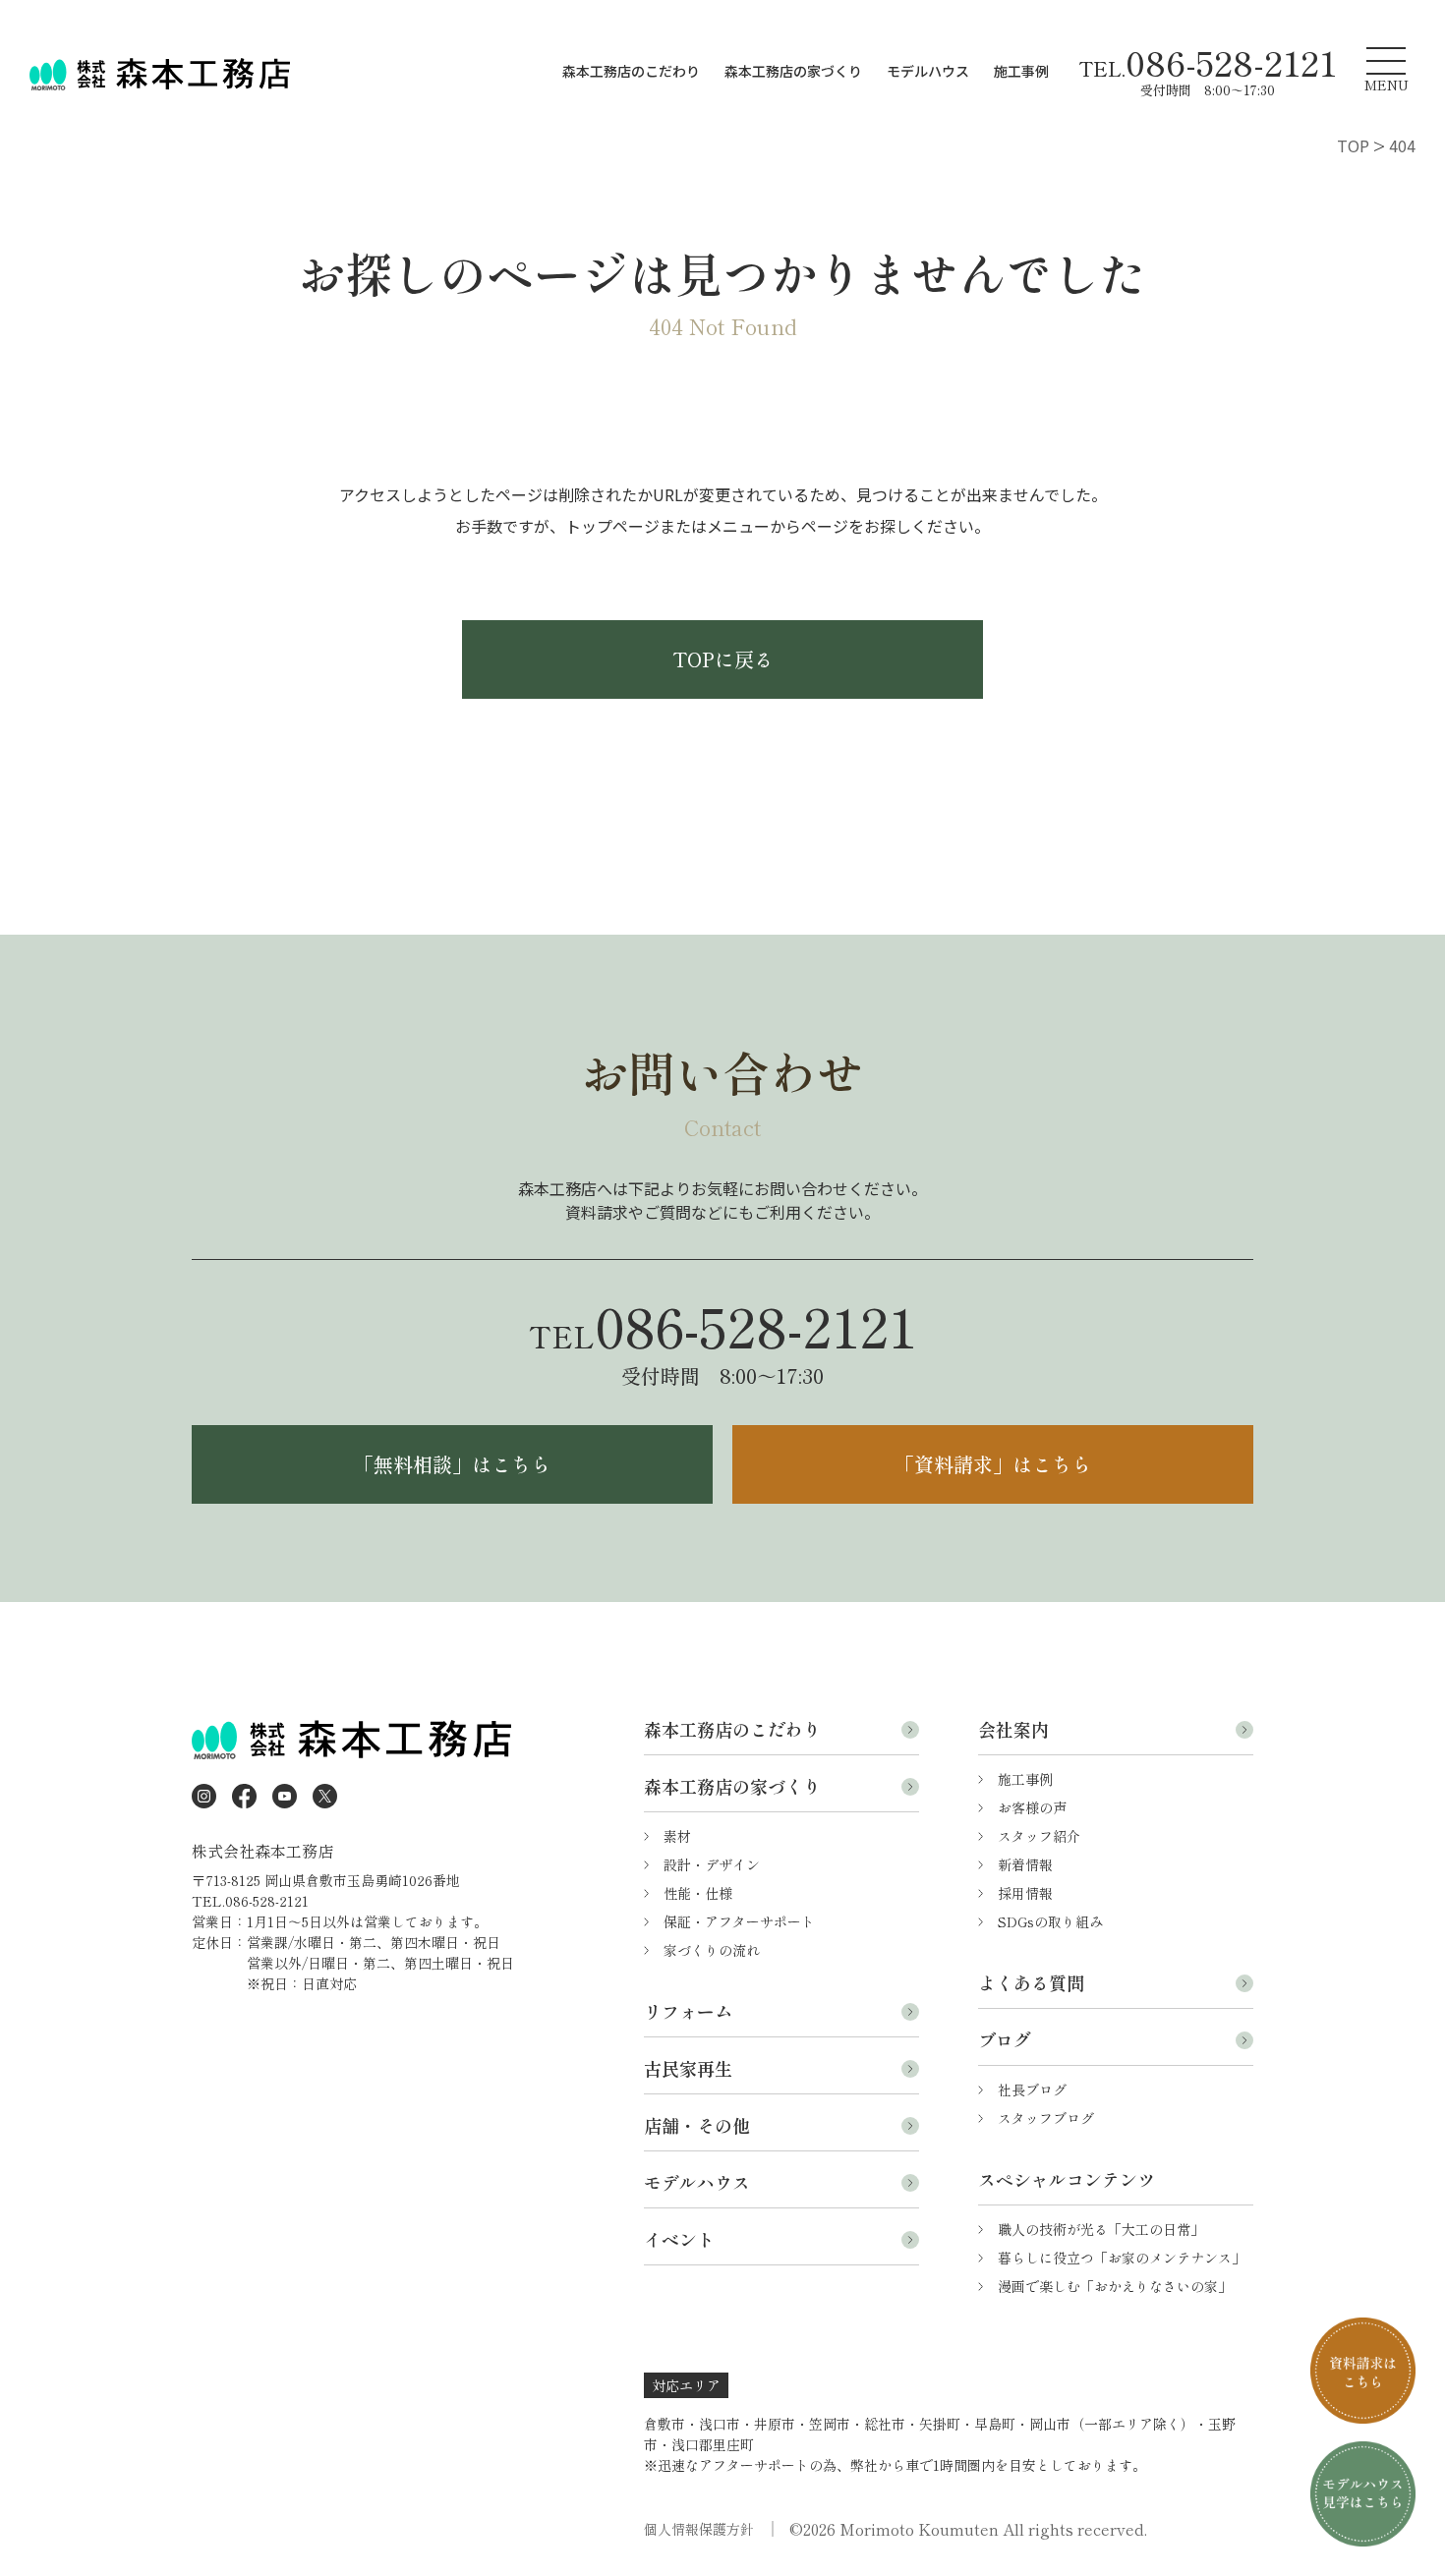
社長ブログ (1032, 2089)
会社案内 (1013, 1729)
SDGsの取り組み (1050, 1921)
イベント (679, 2239)
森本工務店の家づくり (793, 71)
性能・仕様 (698, 1893)
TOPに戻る (723, 659)
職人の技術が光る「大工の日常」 (1101, 2229)
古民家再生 (688, 2068)
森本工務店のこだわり (631, 71)
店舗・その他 (697, 2125)
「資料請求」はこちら (993, 1464)
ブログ (1005, 2039)
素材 (677, 1836)
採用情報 (1025, 1893)
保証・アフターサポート (739, 1921)
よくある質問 (1031, 1982)
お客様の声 (1032, 1807)
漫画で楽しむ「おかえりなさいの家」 (1115, 2286)
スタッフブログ (1046, 2118)
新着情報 (1025, 1864)
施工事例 (1021, 71)
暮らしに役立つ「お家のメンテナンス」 (1122, 2258)
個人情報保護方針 (699, 2529)
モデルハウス (928, 71)
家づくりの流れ (712, 1950)
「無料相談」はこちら (452, 1464)
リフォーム (688, 2011)
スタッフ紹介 (1039, 1836)
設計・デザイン (712, 1864)
